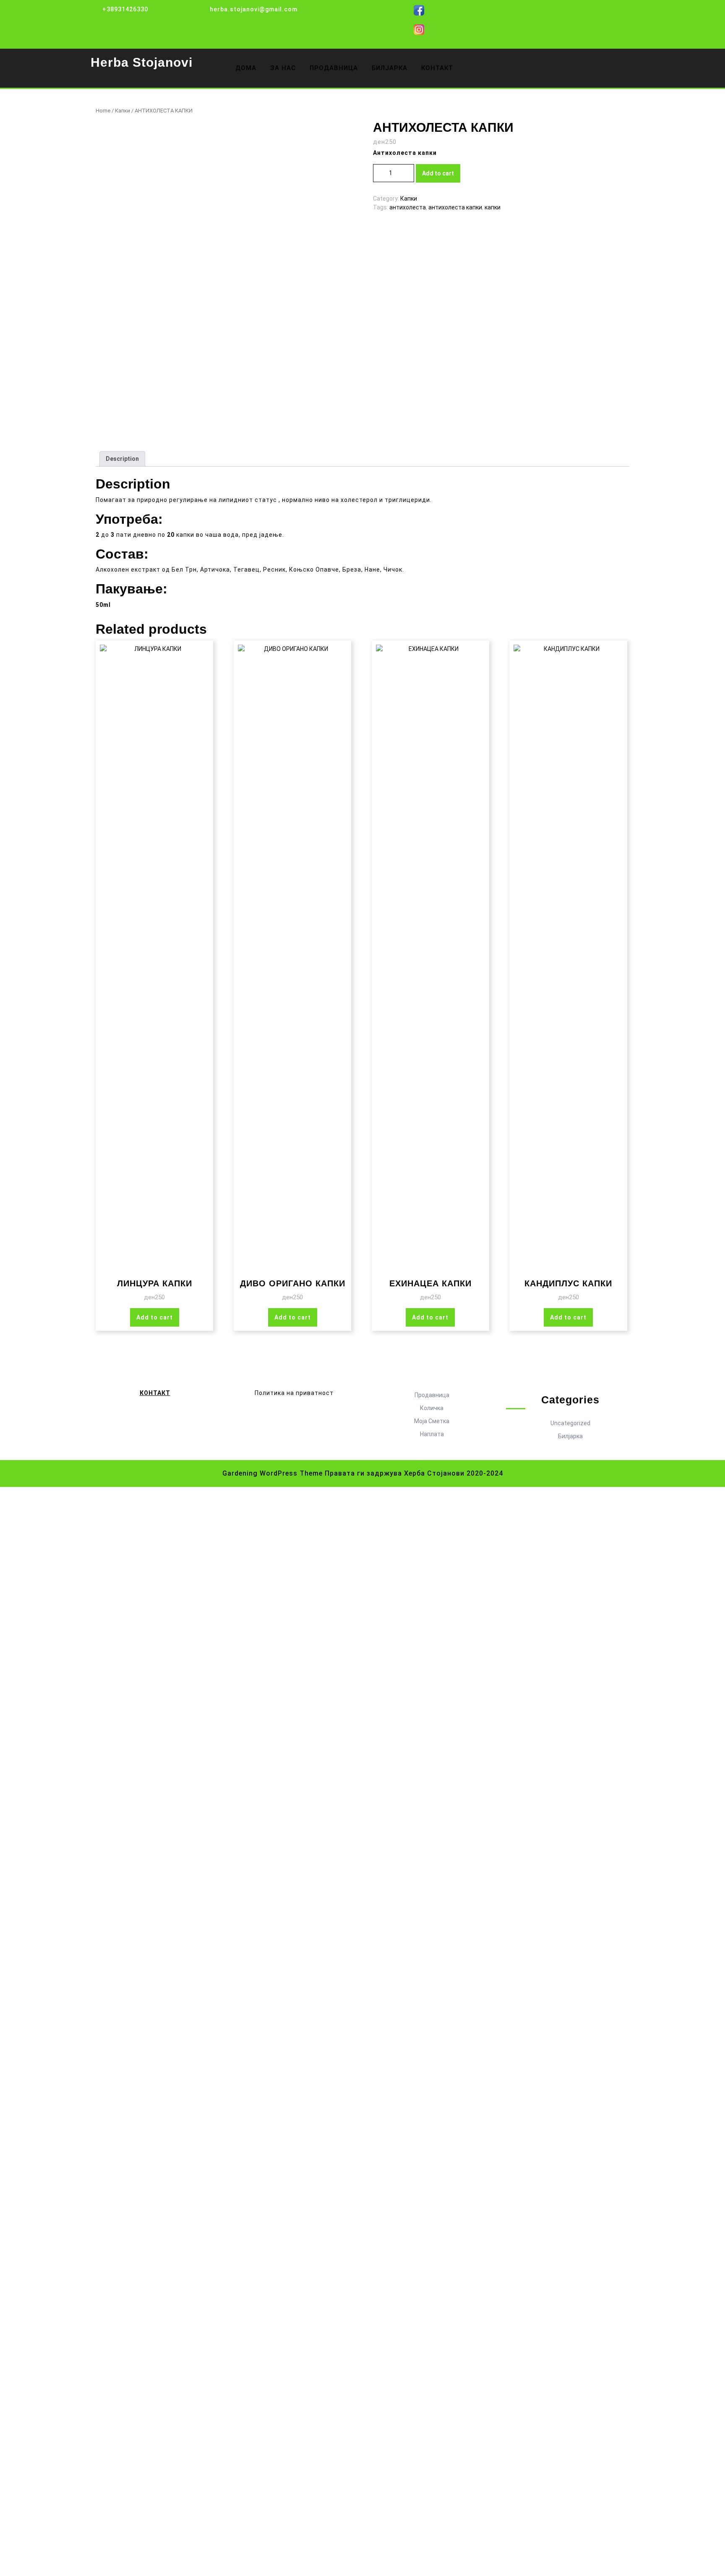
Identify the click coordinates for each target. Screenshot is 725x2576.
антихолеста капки (455, 207)
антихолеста (408, 207)
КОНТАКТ (437, 68)
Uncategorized (570, 1423)
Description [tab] (122, 459)
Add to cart (438, 173)
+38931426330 (125, 9)
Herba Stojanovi (142, 62)
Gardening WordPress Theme (273, 1473)
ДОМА (246, 68)
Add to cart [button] (155, 1317)
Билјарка (570, 1436)
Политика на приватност (294, 1393)
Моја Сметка (432, 1421)
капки (493, 207)
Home (103, 111)
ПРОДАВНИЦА (334, 68)
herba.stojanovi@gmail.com (254, 9)
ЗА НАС (283, 68)
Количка (432, 1408)
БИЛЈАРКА (390, 68)
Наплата (432, 1434)
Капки (123, 111)
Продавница (432, 1395)
